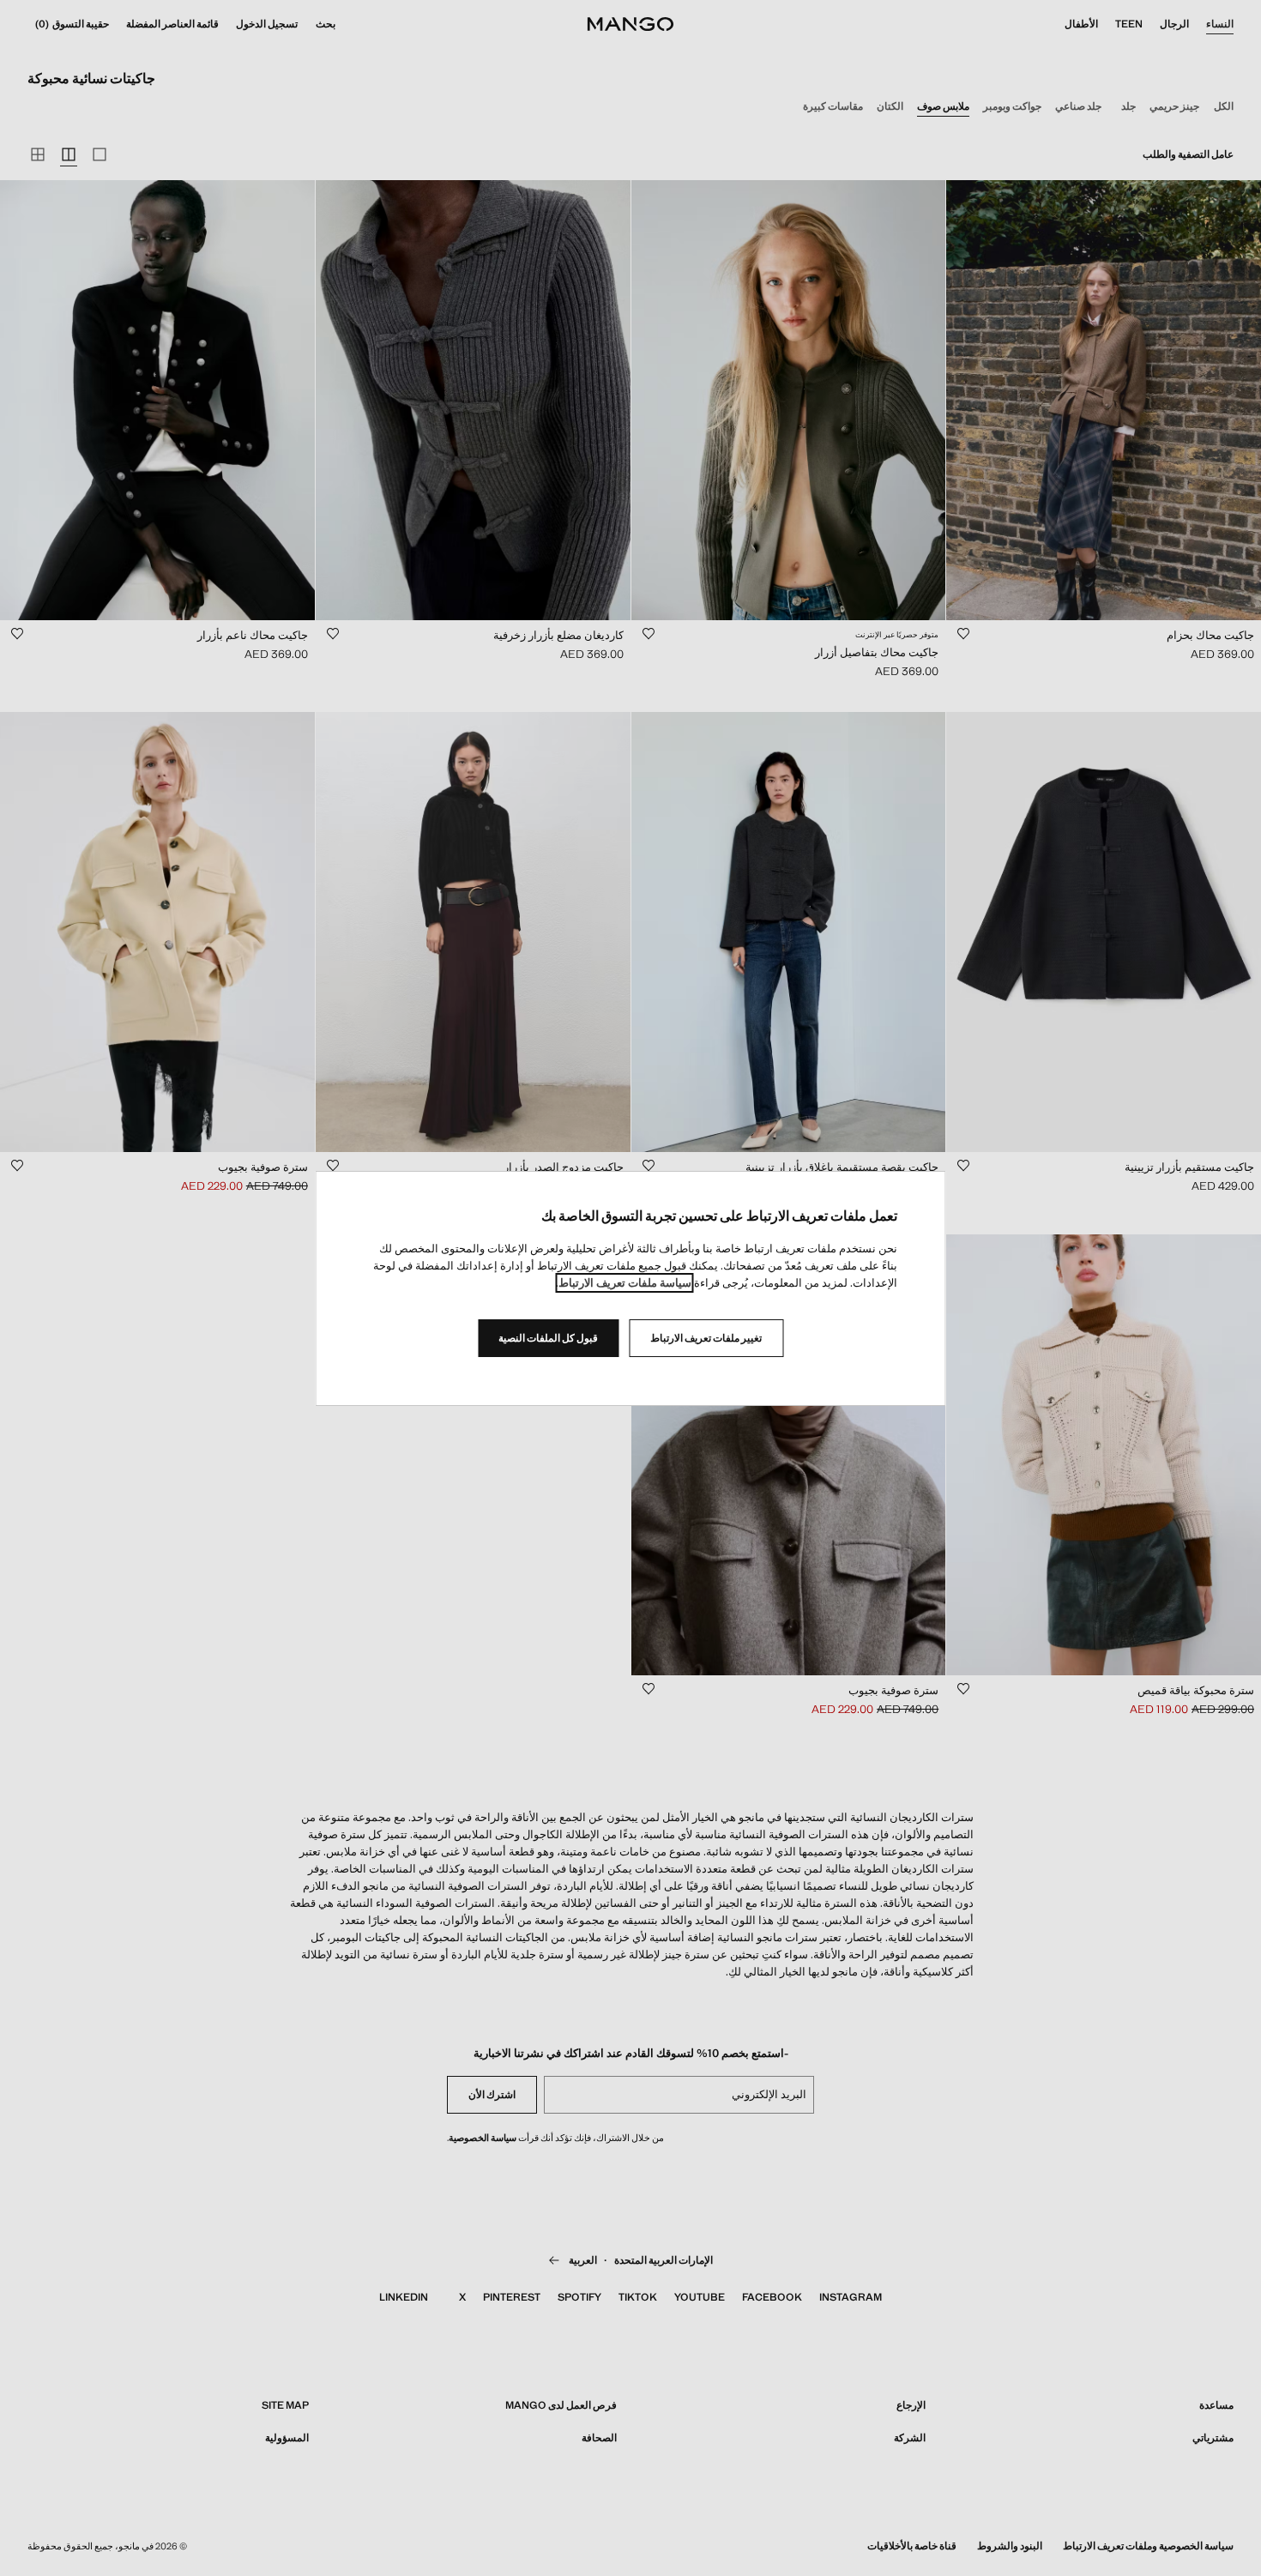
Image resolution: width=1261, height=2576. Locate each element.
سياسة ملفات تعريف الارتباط (625, 1283)
